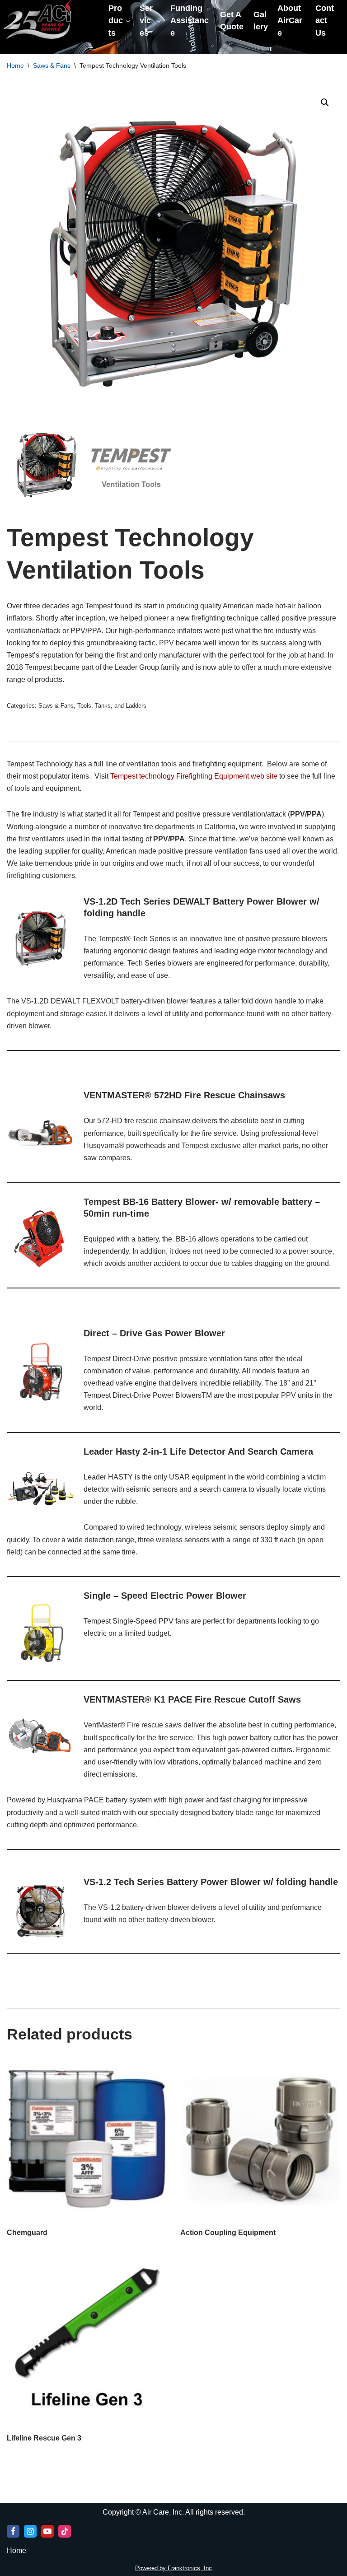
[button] (325, 103)
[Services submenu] (159, 21)
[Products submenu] (128, 21)
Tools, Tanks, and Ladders (112, 706)
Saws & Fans (52, 65)
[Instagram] (30, 2531)
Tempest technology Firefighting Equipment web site (194, 776)
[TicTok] (65, 2531)
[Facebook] (13, 2531)
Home (15, 65)
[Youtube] (47, 2531)
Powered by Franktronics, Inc (173, 2568)
